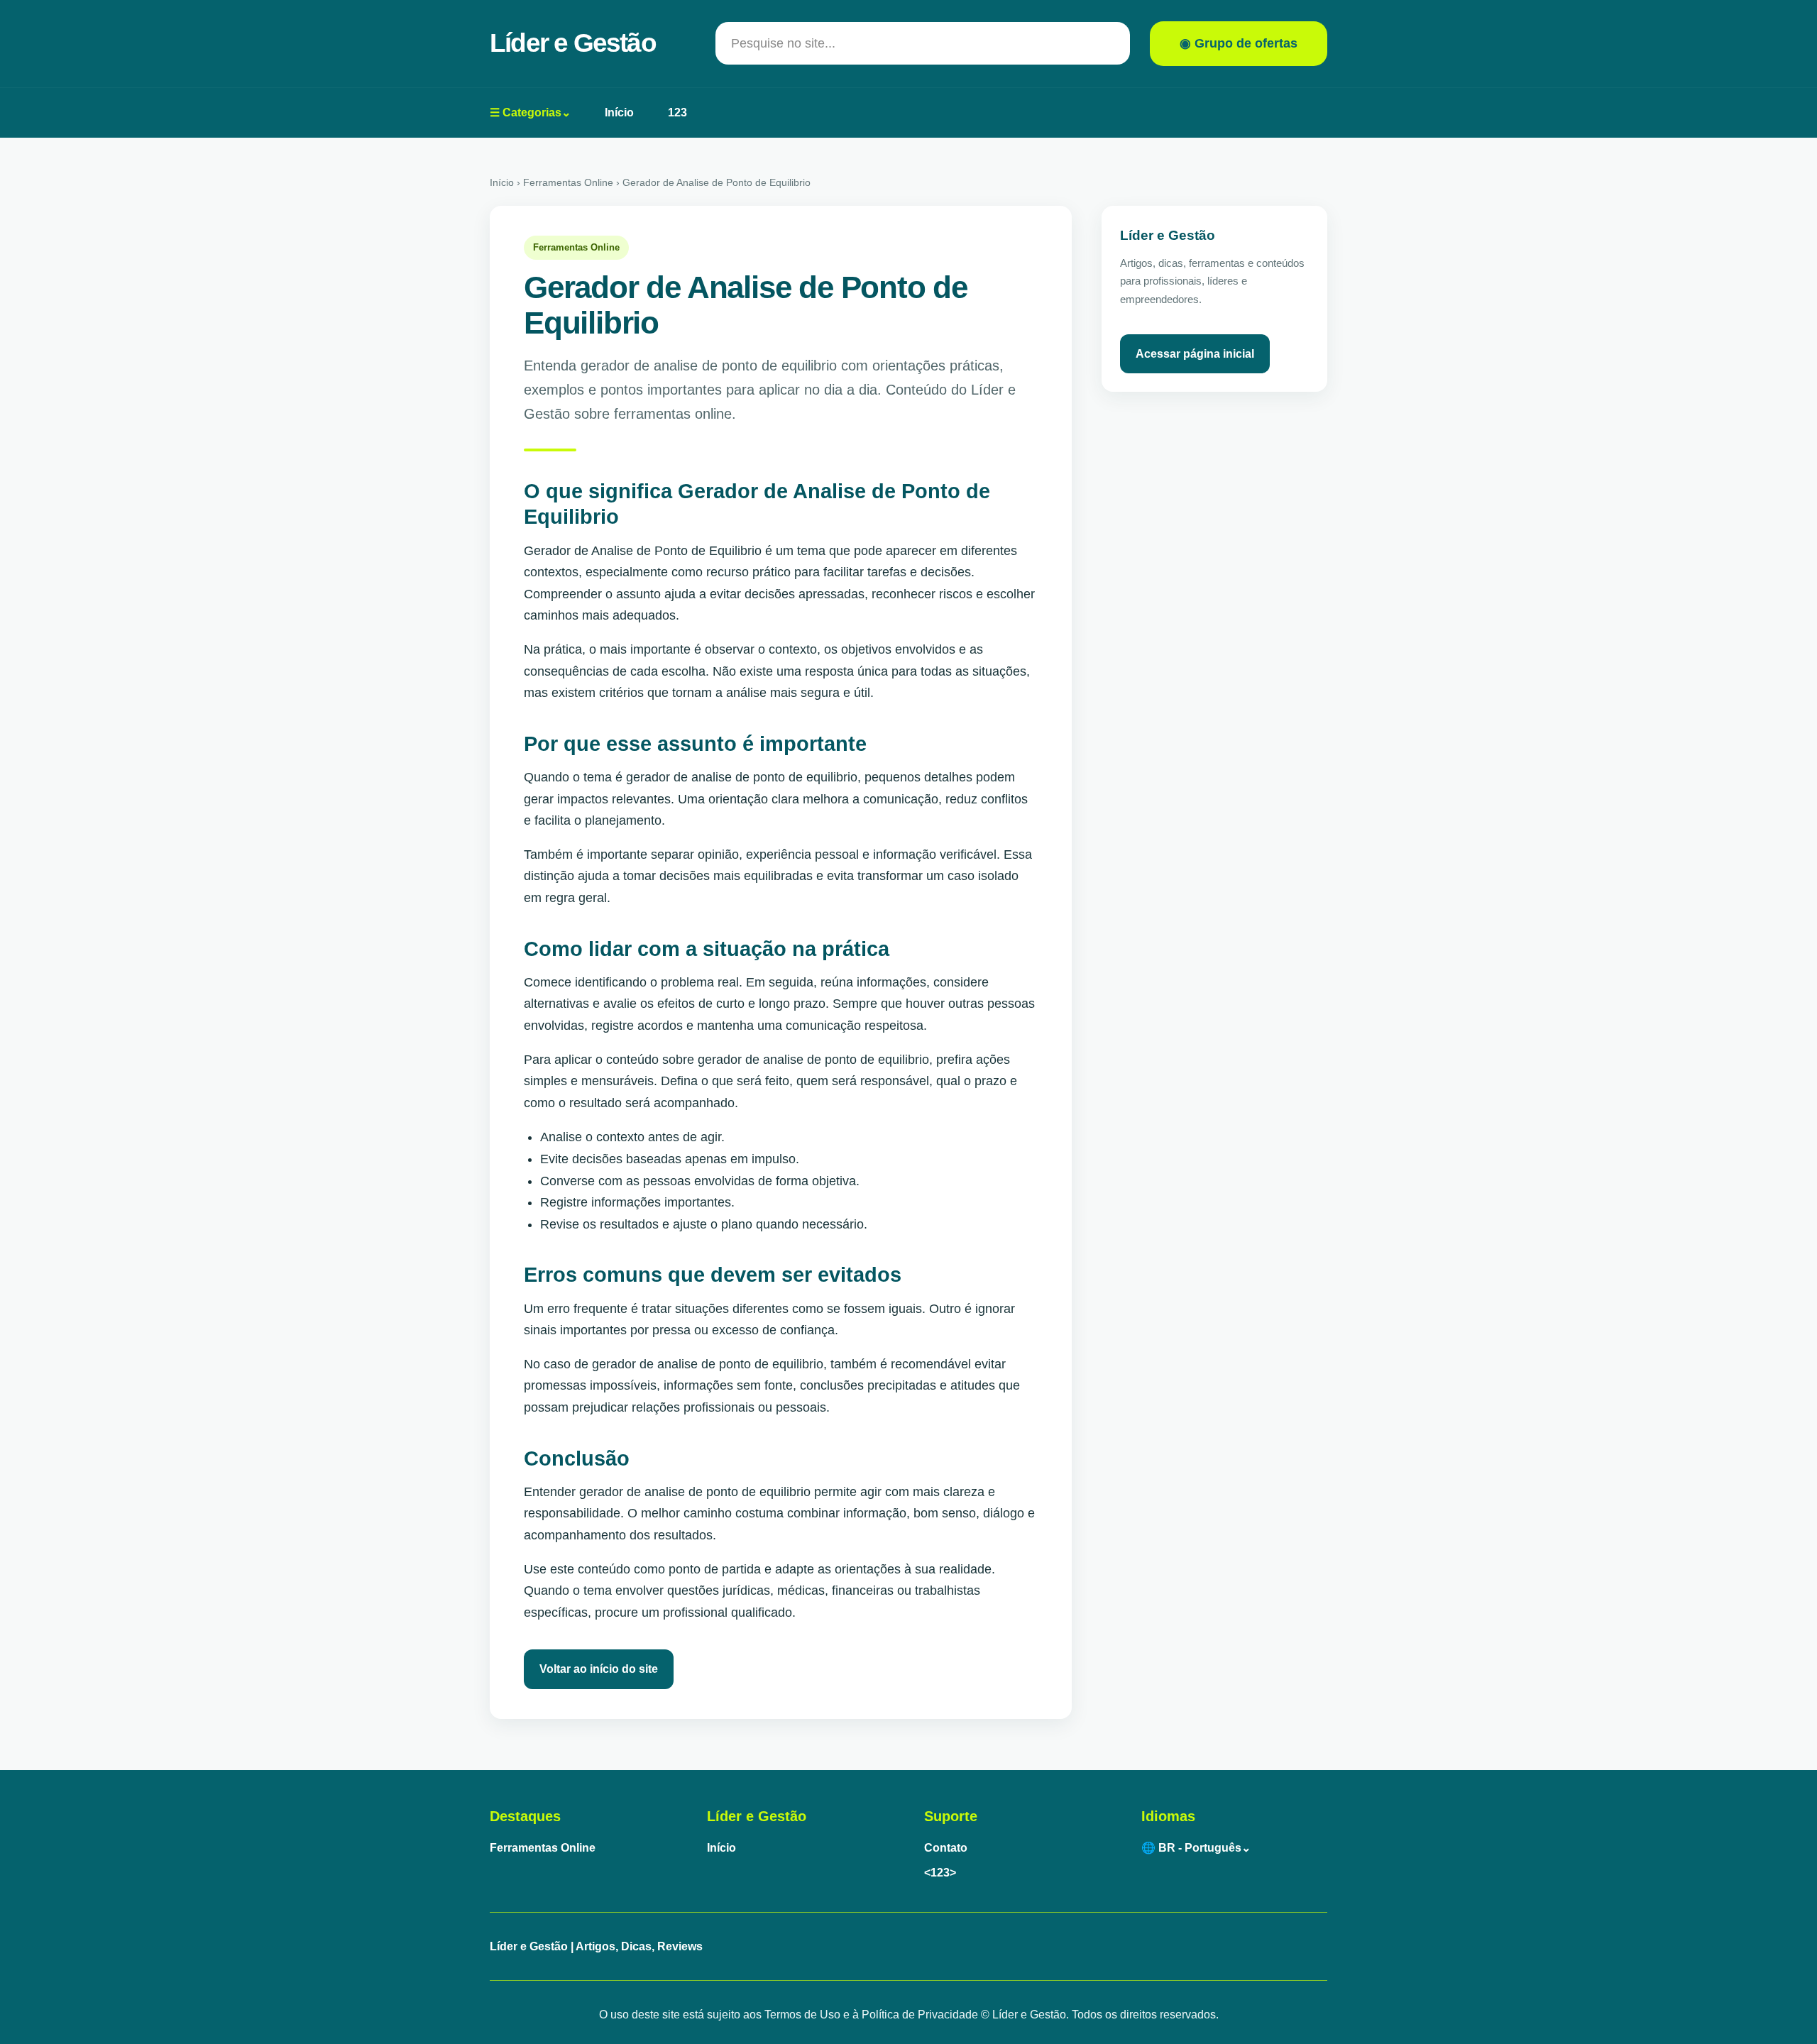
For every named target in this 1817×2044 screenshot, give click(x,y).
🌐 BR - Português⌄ (1196, 1848)
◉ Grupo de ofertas (1239, 43)
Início (619, 112)
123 (677, 112)
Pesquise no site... (783, 43)
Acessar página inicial (1195, 354)
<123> (940, 1873)
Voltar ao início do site (599, 1669)
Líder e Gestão (573, 43)
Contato (946, 1848)
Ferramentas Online (543, 1848)
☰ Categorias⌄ (530, 112)
